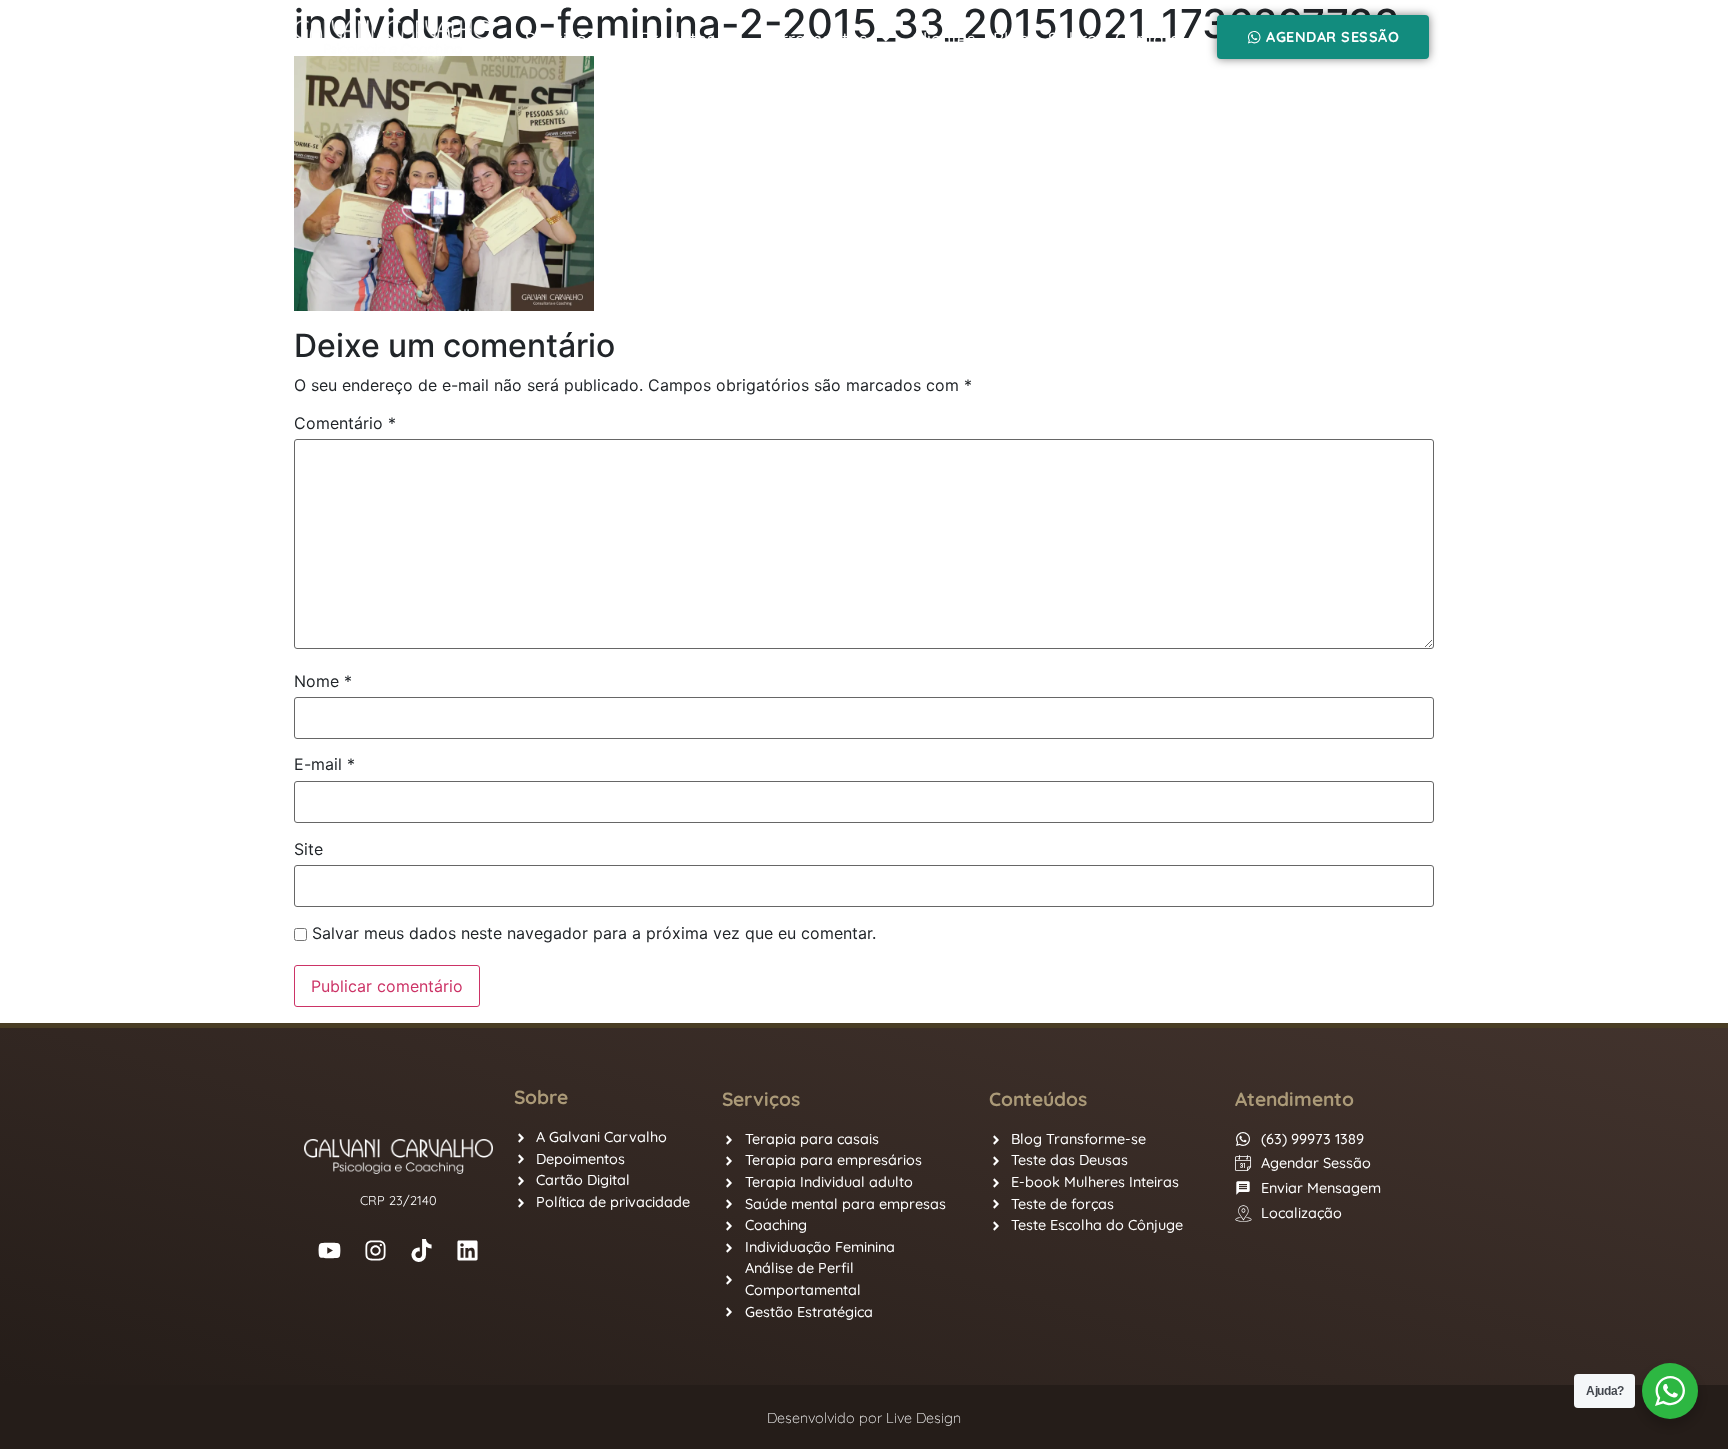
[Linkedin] (468, 1250)
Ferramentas (814, 38)
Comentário (345, 423)
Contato (1148, 38)
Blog (1011, 38)
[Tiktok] (422, 1250)
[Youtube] (330, 1250)
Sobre (1072, 38)
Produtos (677, 38)
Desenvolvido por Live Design (864, 1418)
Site (308, 849)
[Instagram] (376, 1250)
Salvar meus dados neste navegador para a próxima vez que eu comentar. (594, 933)
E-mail (324, 764)
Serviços (560, 38)
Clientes (943, 38)
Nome (323, 681)
